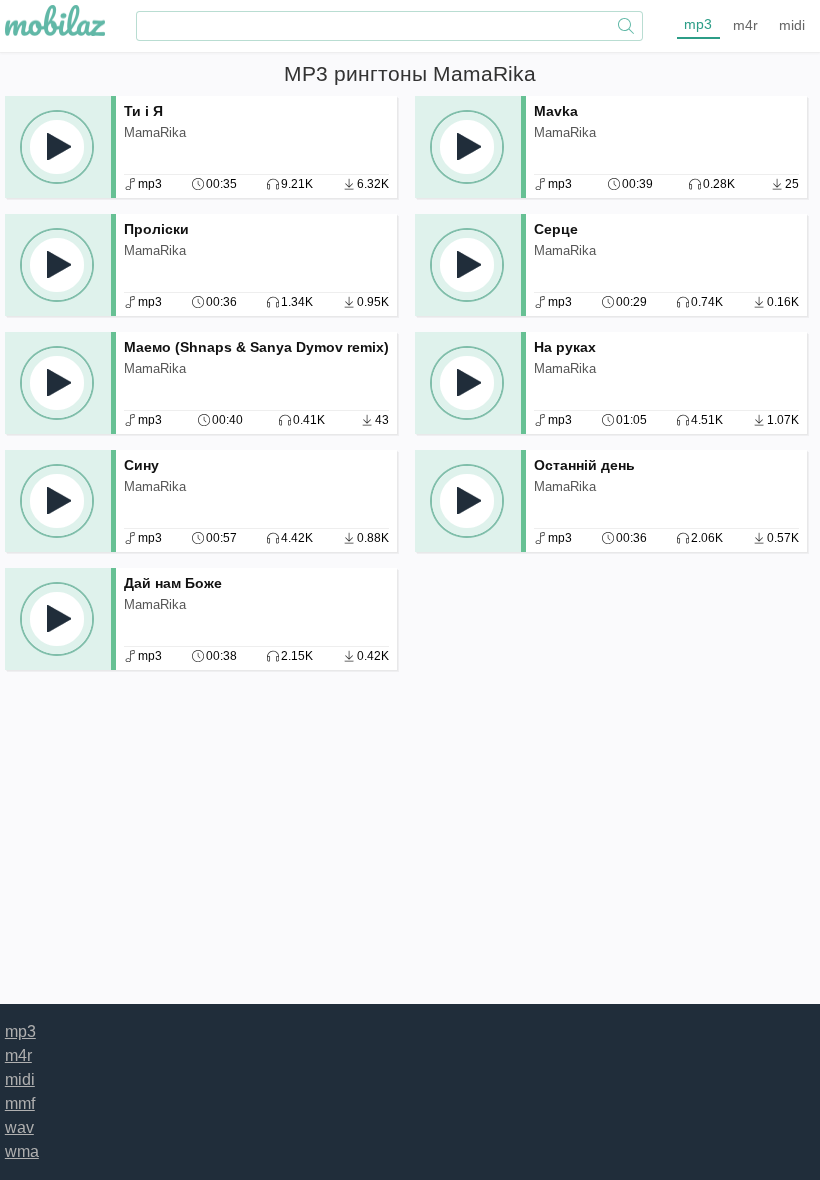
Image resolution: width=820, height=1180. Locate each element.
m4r (745, 25)
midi (792, 25)
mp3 (698, 24)
